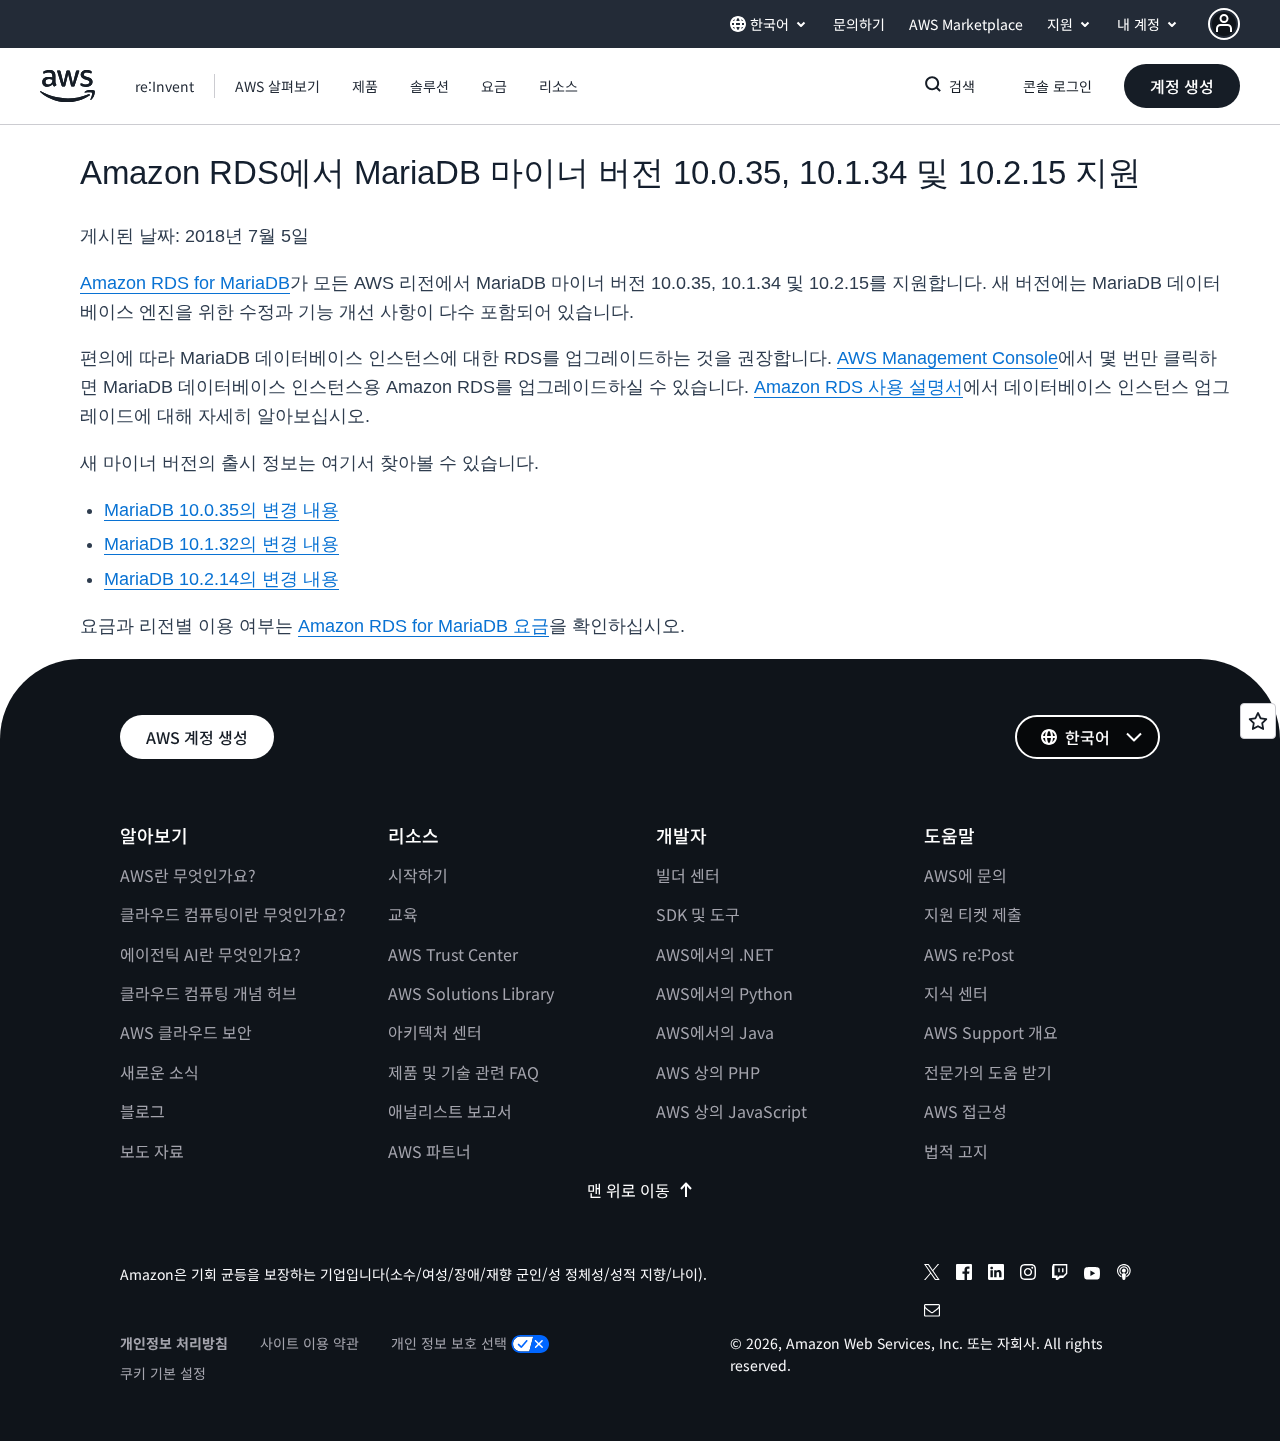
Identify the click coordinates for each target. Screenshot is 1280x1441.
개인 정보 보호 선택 (449, 1343)
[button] (277, 86)
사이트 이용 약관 (309, 1343)
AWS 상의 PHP (708, 1072)
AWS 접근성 (965, 1111)
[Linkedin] (996, 1275)
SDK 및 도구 (698, 914)
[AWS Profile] (1224, 24)
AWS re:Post (969, 954)
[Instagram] (1028, 1275)
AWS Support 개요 (991, 1032)
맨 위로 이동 (628, 1190)
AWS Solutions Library (471, 993)
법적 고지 (956, 1151)
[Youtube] (1092, 1275)
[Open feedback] (1258, 721)
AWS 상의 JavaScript (731, 1111)
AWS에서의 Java (715, 1032)
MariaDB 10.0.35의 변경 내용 (221, 510)
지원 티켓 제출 (973, 914)
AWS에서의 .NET (715, 954)
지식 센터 (956, 993)
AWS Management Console (947, 358)
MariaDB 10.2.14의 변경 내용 (221, 579)
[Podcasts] (1124, 1275)
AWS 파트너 (429, 1151)
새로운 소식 (159, 1072)
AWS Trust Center (453, 954)
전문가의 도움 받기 (988, 1072)
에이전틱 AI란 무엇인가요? (210, 954)
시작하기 (418, 875)
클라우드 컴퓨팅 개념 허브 (208, 993)
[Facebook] (964, 1275)
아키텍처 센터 (435, 1032)
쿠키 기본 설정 (163, 1373)
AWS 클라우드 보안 (186, 1032)
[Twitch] (1060, 1275)
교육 (403, 914)
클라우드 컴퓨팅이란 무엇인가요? (233, 914)
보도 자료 (152, 1151)
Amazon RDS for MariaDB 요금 (423, 626)
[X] (932, 1275)
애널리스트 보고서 (450, 1111)
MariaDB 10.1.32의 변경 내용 (221, 544)
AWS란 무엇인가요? (188, 875)
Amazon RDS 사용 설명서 (858, 387)
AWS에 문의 (965, 875)
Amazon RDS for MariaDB (185, 283)
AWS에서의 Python (724, 993)
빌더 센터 (688, 875)
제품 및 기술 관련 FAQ (463, 1072)
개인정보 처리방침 (174, 1343)
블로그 (142, 1111)
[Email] (932, 1313)
